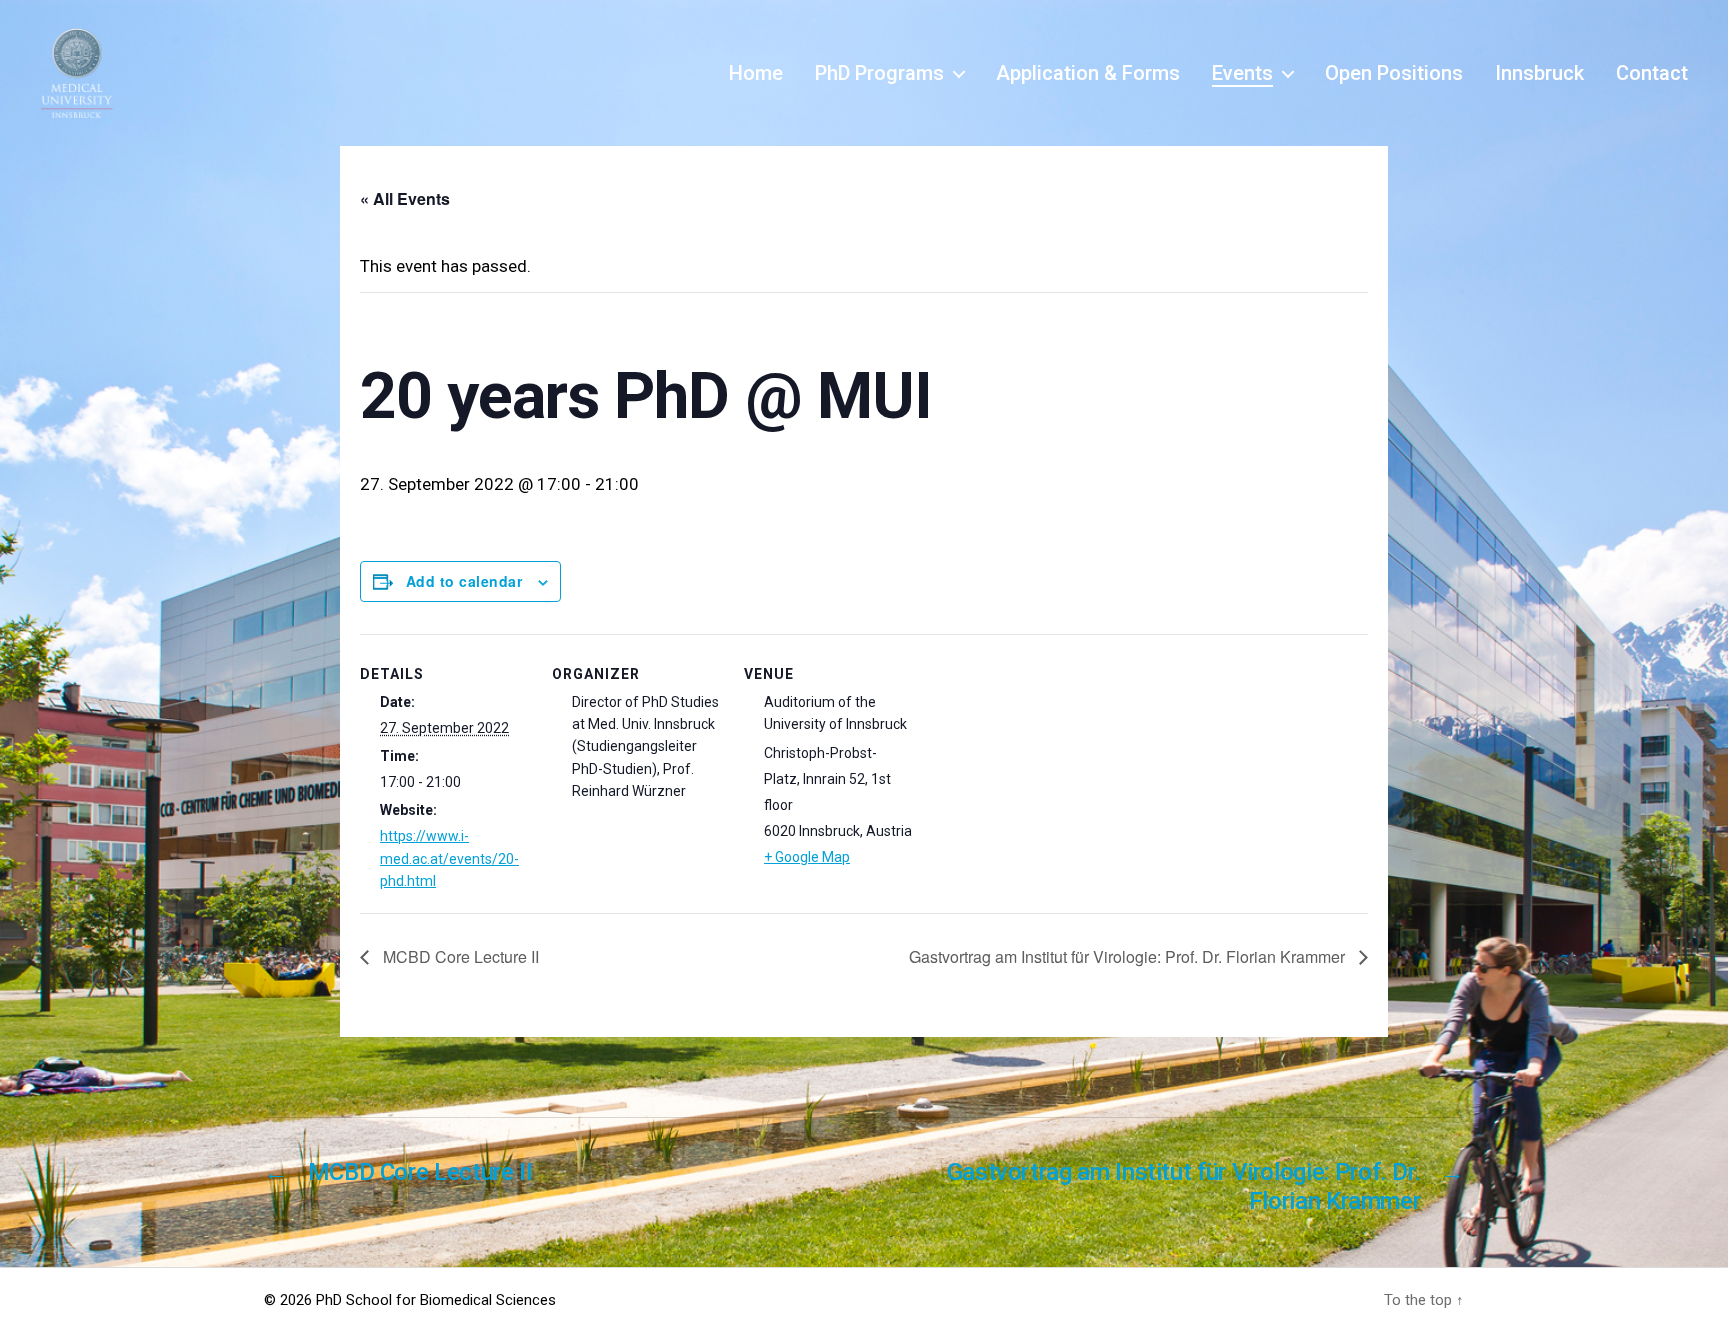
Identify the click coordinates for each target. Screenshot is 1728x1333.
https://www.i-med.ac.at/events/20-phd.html (449, 858)
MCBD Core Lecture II (459, 956)
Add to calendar (464, 581)
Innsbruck (1539, 73)
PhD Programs (879, 73)
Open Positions (1394, 73)
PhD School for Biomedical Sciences (436, 1300)
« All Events (405, 198)
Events (1242, 73)
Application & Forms (1088, 73)
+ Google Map (807, 857)
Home (756, 73)
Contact (1652, 73)
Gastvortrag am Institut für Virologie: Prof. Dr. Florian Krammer (1129, 956)
